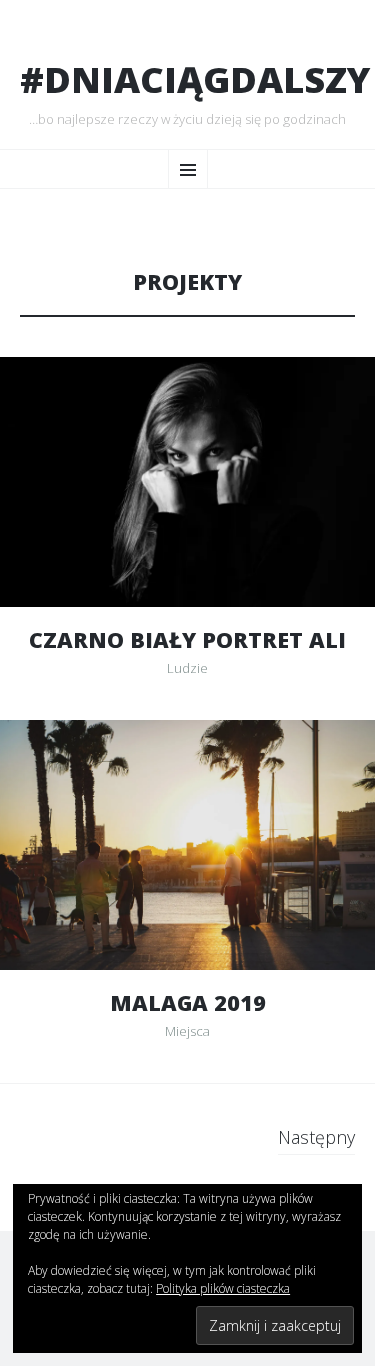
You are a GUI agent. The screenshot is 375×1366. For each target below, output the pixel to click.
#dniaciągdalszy (195, 80)
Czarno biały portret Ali (187, 639)
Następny (316, 1137)
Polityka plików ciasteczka (223, 1288)
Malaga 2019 (188, 1002)
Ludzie (187, 668)
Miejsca (187, 1031)
